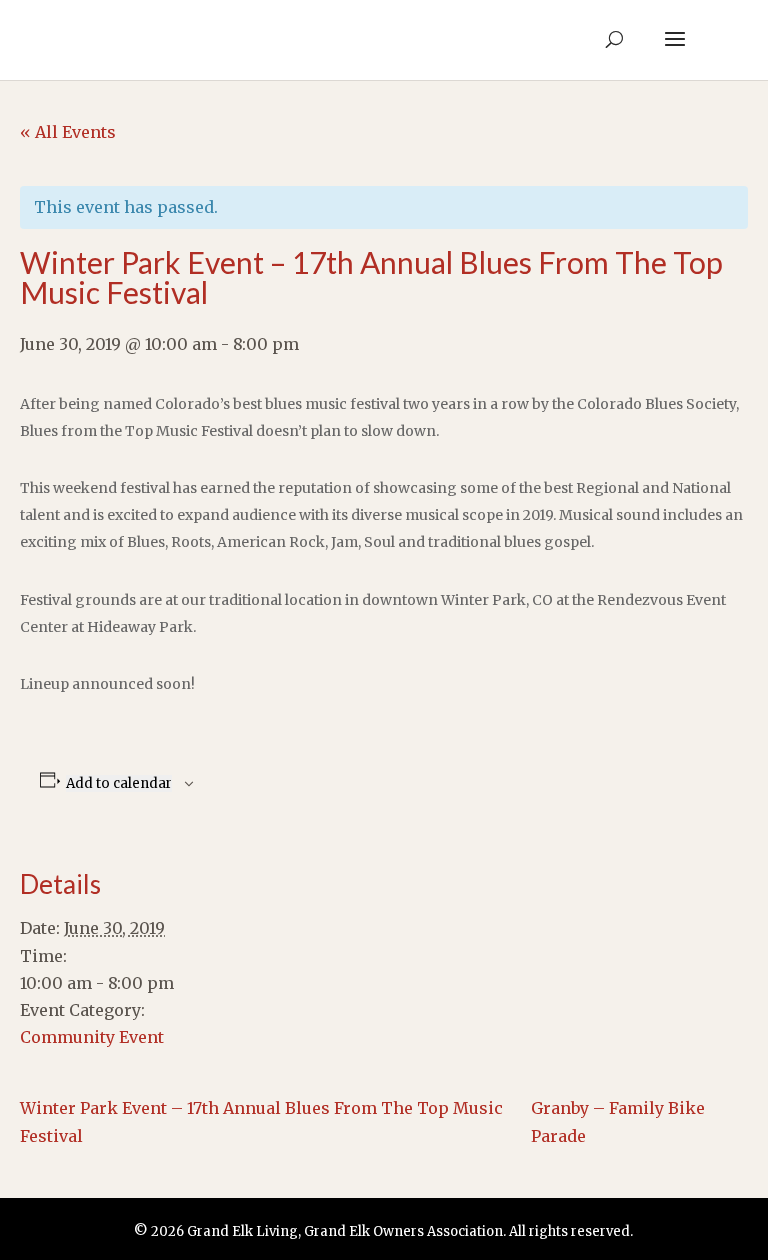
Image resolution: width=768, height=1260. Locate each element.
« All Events (68, 132)
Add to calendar (119, 783)
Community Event (92, 1037)
